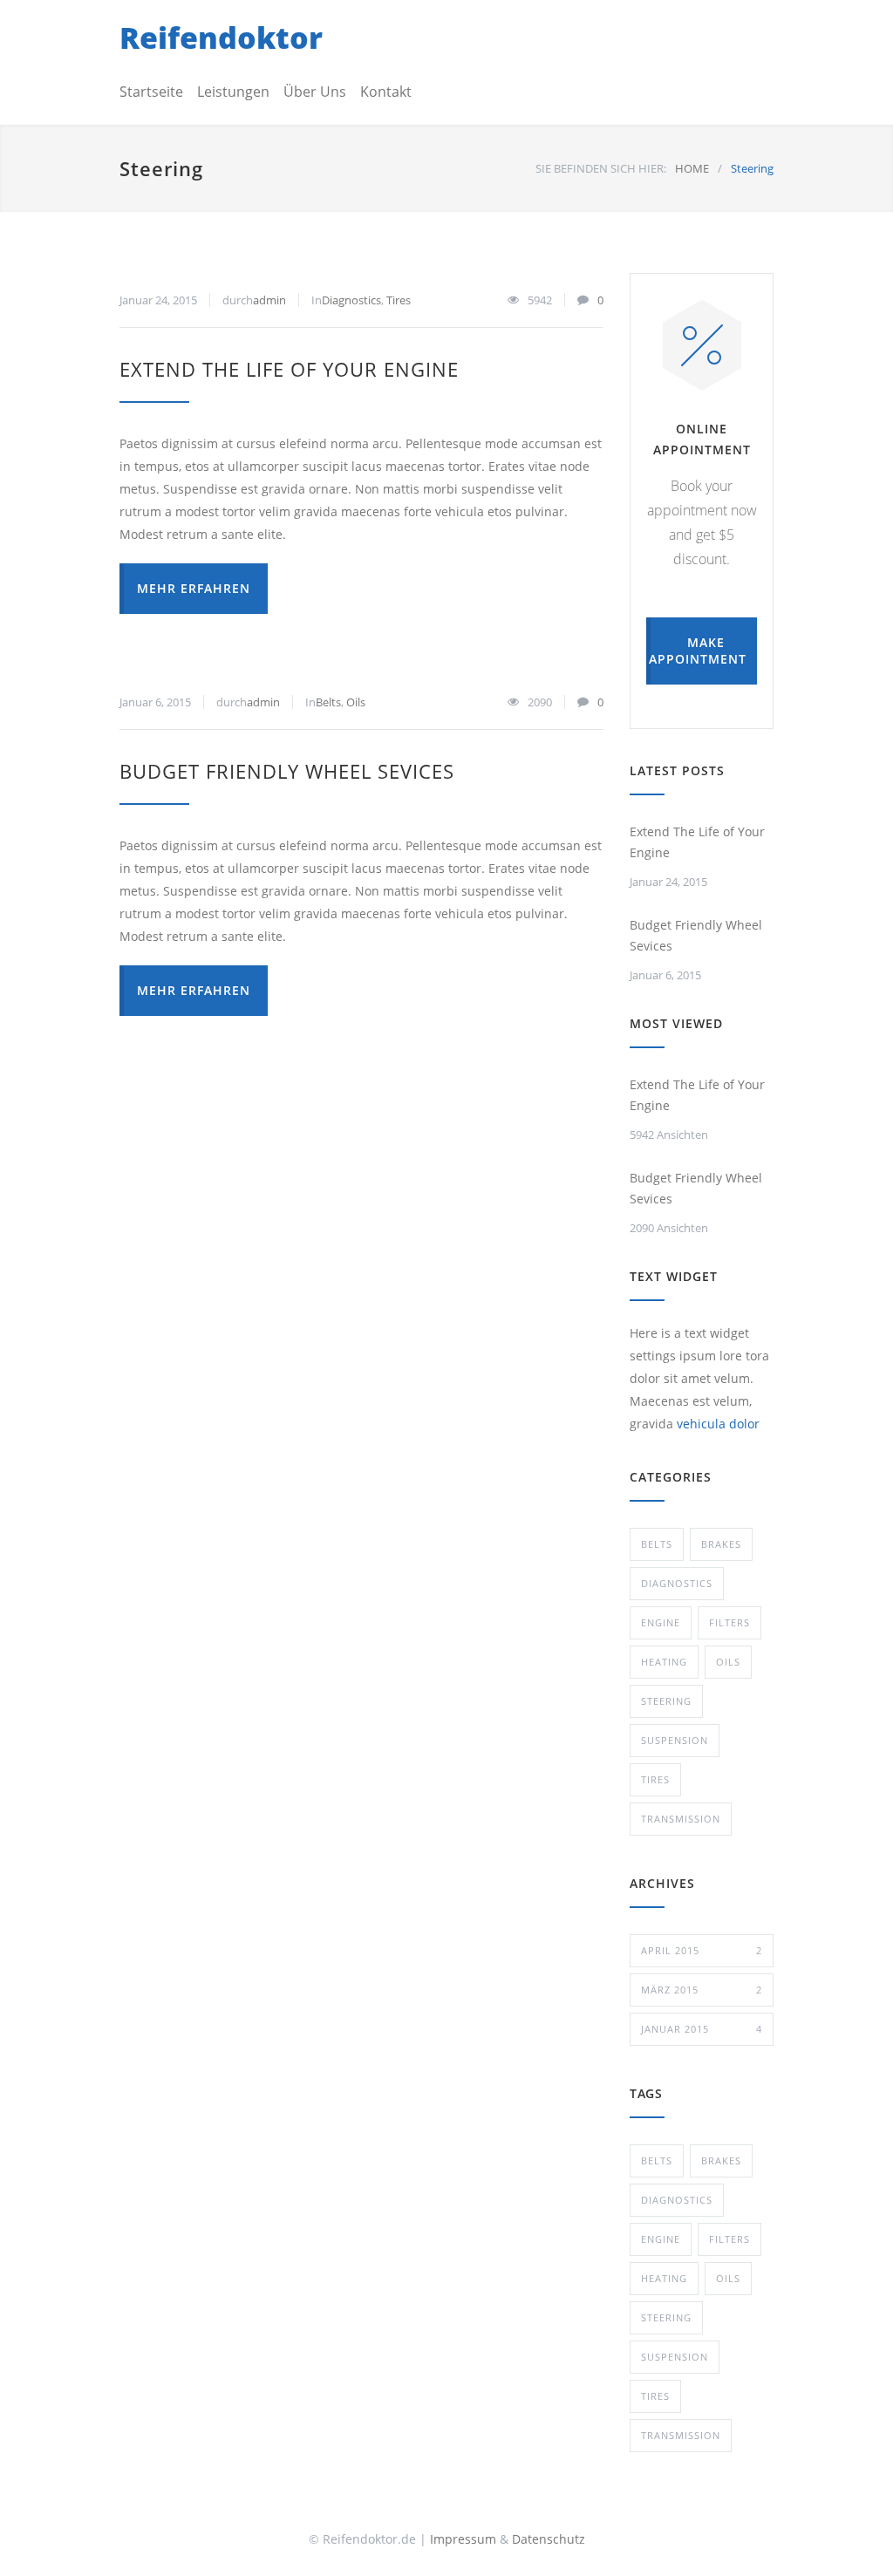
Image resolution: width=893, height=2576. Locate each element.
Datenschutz (549, 2539)
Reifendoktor (221, 37)
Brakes (721, 1544)
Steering (666, 1701)
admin (269, 300)
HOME (692, 168)
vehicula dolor (718, 1424)
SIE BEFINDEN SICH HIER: (601, 168)
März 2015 (702, 1990)
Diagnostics (351, 300)
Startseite (151, 92)
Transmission (681, 1819)
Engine (661, 1622)
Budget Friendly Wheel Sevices (287, 771)
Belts (328, 702)
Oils (356, 702)
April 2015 (702, 1950)
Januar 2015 (702, 2029)
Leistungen (233, 92)
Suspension (675, 1740)
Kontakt (386, 92)
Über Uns (315, 92)
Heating (664, 1662)
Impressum (463, 2539)
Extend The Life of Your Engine (289, 369)
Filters (729, 1622)
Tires (399, 300)
